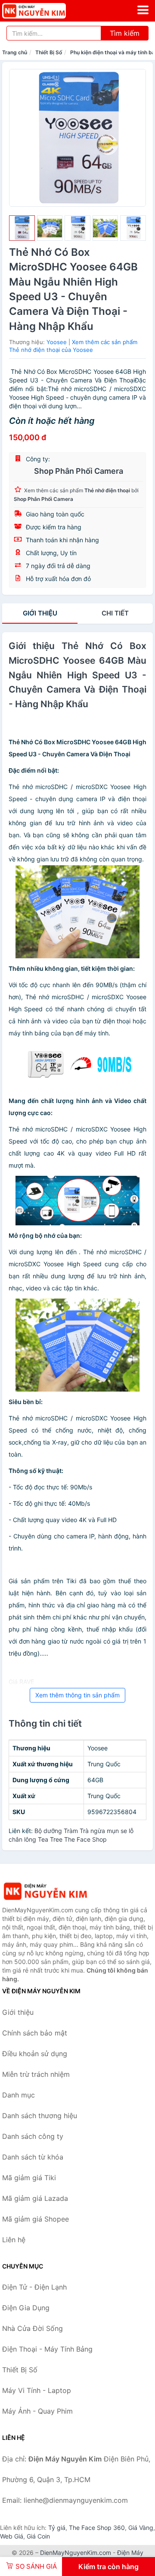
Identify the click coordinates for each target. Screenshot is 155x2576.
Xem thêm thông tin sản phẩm (77, 1695)
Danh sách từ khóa (33, 2157)
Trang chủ (15, 52)
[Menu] (143, 10)
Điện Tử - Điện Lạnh (34, 2287)
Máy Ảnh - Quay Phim (37, 2411)
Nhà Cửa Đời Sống (33, 2328)
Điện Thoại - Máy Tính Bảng (47, 2349)
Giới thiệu (40, 613)
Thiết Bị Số (49, 52)
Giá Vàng (141, 2528)
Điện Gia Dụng (26, 2308)
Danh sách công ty (33, 2136)
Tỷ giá (57, 2528)
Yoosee (57, 342)
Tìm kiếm (125, 33)
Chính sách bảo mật (35, 2033)
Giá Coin (38, 2536)
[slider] (22, 228)
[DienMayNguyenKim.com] (46, 11)
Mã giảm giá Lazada (35, 2198)
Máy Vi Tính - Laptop (37, 2390)
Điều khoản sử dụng (35, 2054)
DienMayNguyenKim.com (76, 2553)
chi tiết (115, 613)
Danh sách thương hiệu (40, 2116)
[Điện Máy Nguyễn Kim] (45, 1891)
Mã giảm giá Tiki (29, 2178)
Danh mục (19, 2095)
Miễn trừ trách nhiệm (36, 2074)
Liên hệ (14, 2240)
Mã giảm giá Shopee (36, 2219)
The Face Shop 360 (97, 2528)
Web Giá (12, 2536)
